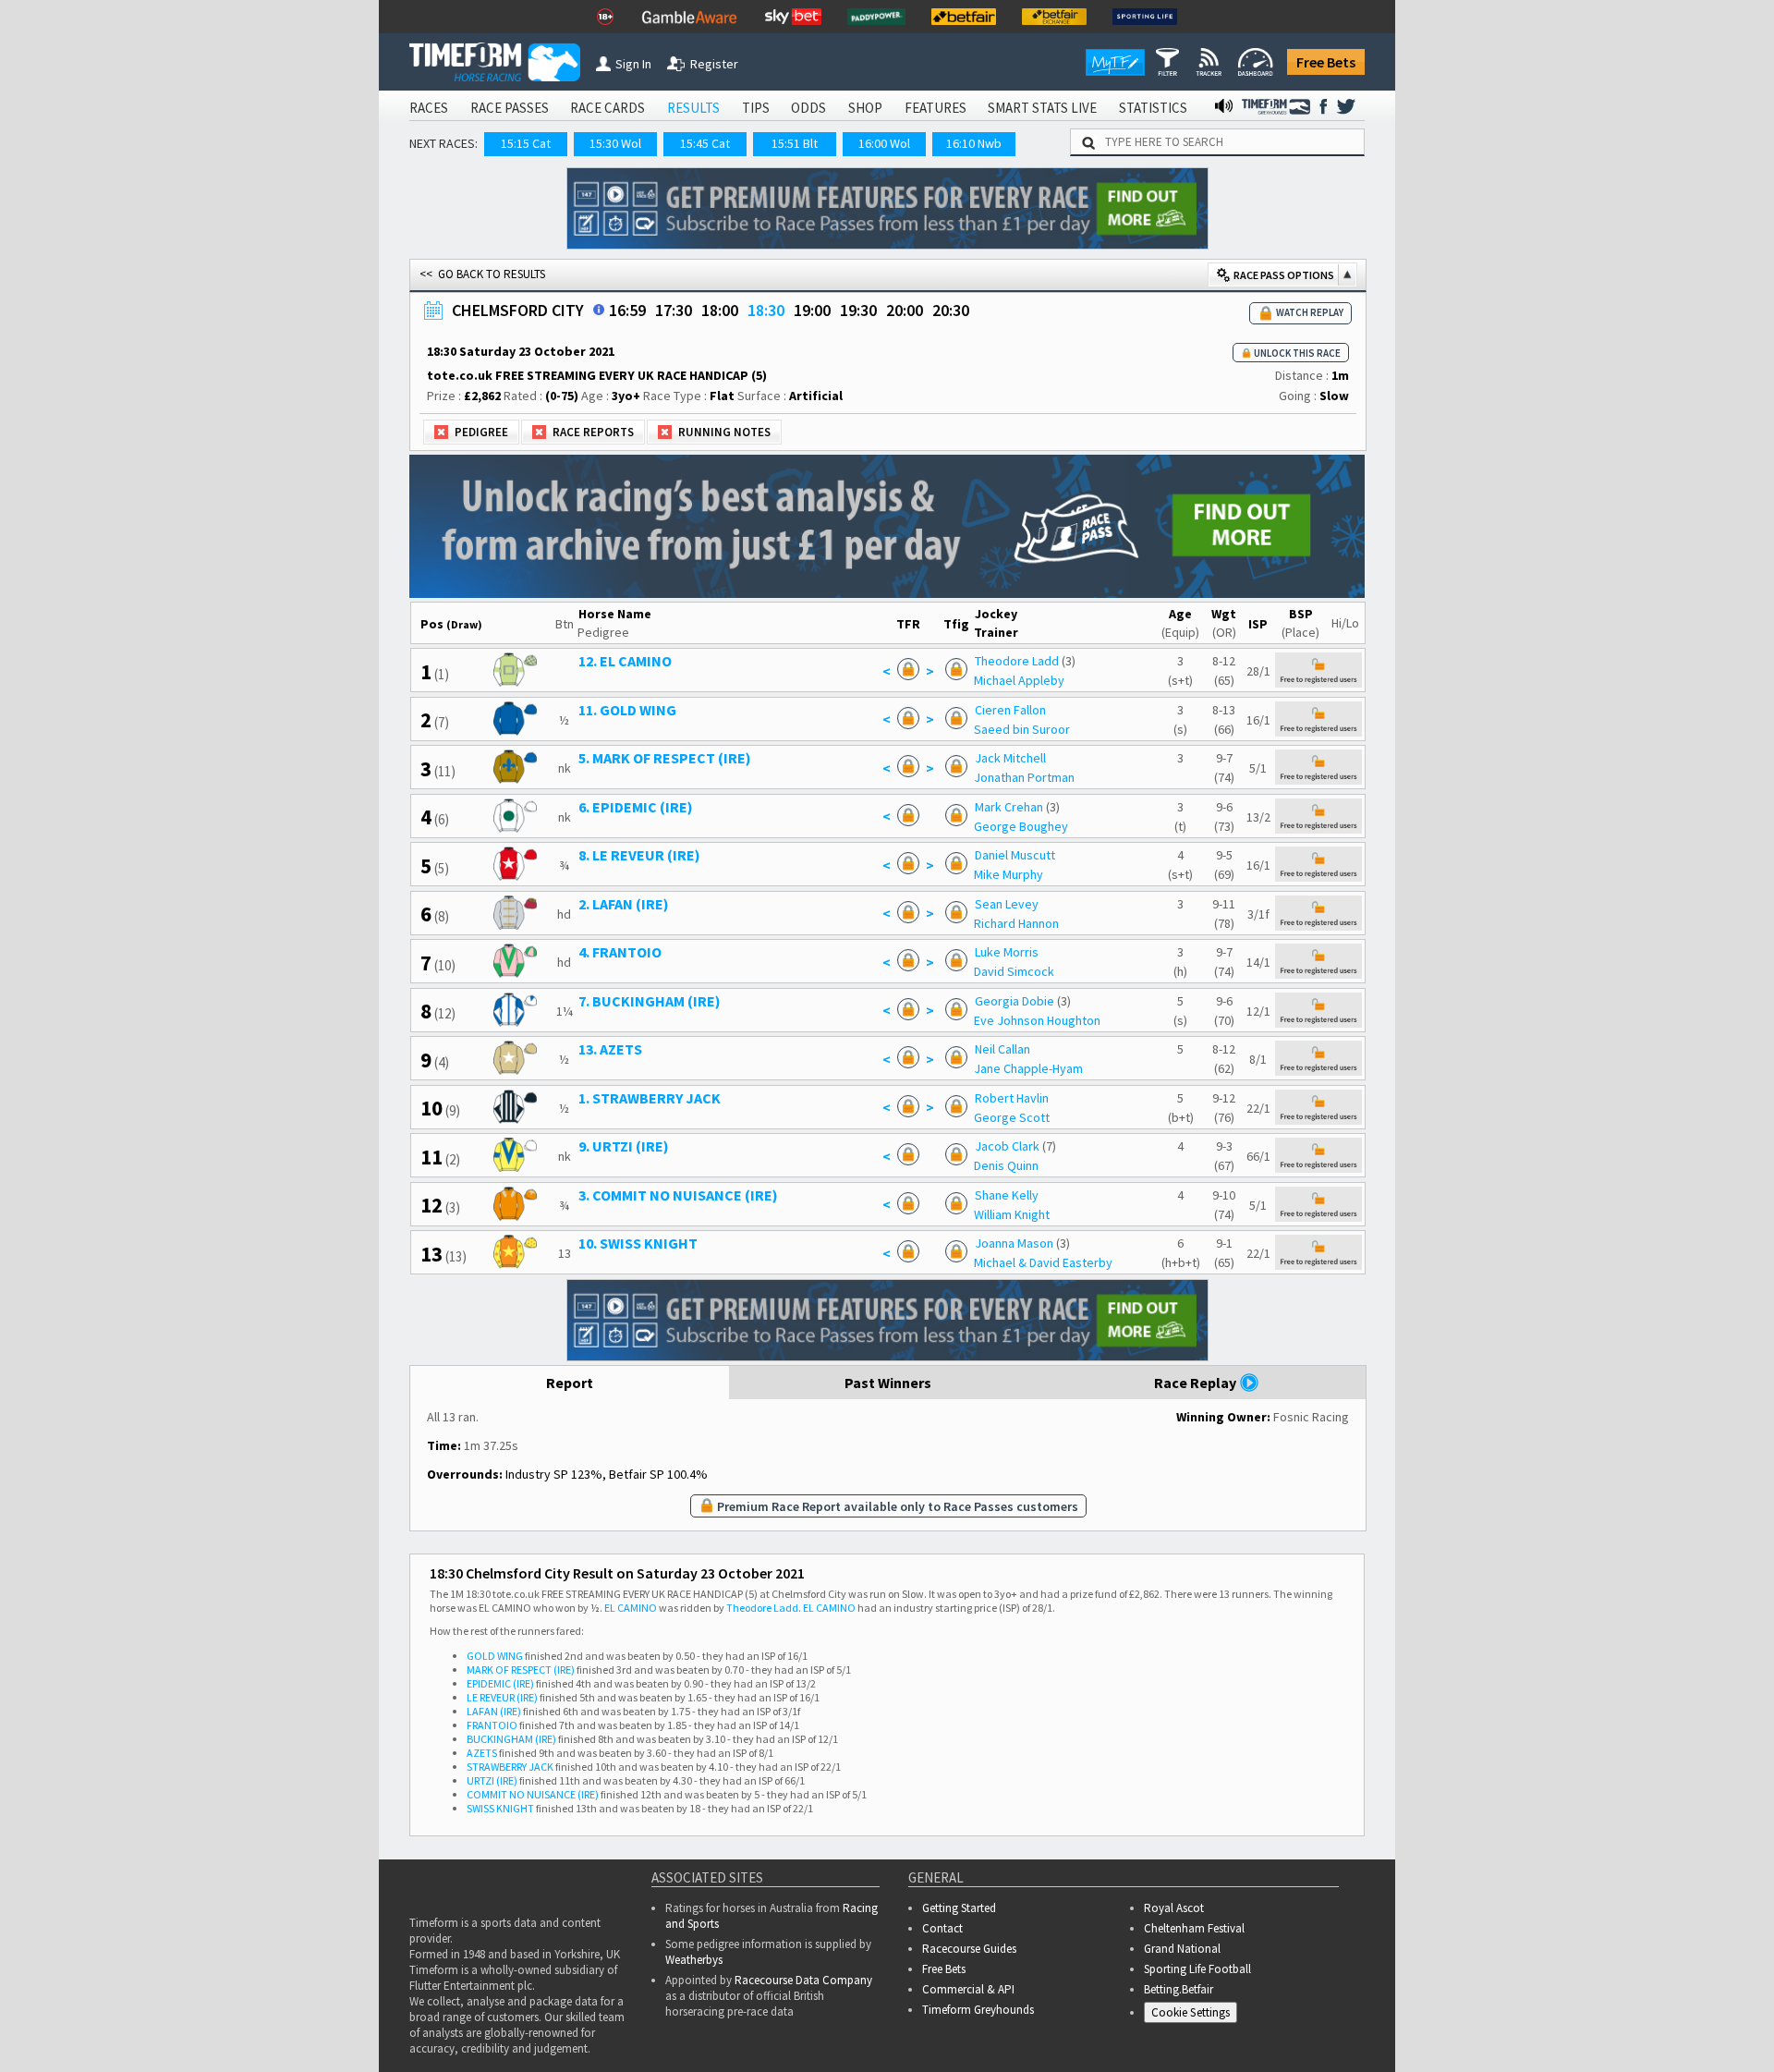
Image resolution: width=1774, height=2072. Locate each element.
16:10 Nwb (974, 143)
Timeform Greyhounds (978, 2010)
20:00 (905, 310)
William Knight (1012, 1214)
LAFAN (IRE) (494, 1711)
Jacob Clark (1007, 1146)
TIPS (756, 108)
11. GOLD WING (627, 710)
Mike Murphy (1009, 874)
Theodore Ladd (1017, 661)
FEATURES (936, 108)
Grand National (1182, 1949)
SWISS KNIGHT (500, 1808)
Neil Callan (1002, 1049)
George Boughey (1021, 826)
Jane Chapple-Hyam (1028, 1068)
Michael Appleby (1019, 680)
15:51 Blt (795, 143)
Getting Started (959, 1908)
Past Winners (888, 1383)
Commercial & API (968, 1989)
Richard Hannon (1016, 923)
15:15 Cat (526, 143)
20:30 (951, 310)
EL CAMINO (631, 1608)
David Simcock (1014, 971)
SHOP (865, 108)
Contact (942, 1928)
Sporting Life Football (1197, 1969)
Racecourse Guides (969, 1949)
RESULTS (693, 108)
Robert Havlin (1012, 1098)
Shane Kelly (1007, 1195)
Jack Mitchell (1010, 758)
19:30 (858, 310)
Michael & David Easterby (1043, 1262)
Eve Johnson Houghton (1037, 1020)
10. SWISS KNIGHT (638, 1243)
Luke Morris (1007, 952)
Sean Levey (1007, 904)
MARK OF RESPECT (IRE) (521, 1670)
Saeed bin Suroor (1022, 729)
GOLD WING (495, 1656)
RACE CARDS (608, 108)
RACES (429, 108)
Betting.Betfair (1179, 1989)
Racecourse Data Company (803, 1980)
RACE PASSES (510, 108)
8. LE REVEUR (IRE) (639, 855)
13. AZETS (610, 1049)
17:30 (674, 310)
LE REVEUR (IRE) (502, 1697)
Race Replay (1197, 1383)
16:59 (627, 310)
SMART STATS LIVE (1042, 108)
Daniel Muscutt (1015, 855)
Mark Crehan (1009, 807)
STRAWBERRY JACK (510, 1767)
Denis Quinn (1006, 1165)
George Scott (1012, 1117)
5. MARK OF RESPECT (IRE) (665, 758)
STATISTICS (1153, 108)
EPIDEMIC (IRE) (500, 1683)
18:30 (766, 310)
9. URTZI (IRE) (624, 1146)
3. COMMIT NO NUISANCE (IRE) (678, 1195)
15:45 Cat (705, 143)
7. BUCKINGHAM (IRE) (650, 1001)
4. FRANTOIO (620, 952)
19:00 (812, 310)
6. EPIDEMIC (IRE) (636, 807)
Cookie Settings (1191, 2012)
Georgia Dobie (1015, 1001)
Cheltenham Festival (1194, 1928)
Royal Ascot (1174, 1908)
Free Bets (1326, 62)
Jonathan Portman (1024, 777)
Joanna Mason (1014, 1243)
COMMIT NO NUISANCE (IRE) (533, 1794)
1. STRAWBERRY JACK (650, 1098)
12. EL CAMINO (625, 661)
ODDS (808, 108)
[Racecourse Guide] (599, 310)
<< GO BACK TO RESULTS (482, 274)
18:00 (720, 310)
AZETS (482, 1753)
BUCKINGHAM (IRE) (511, 1739)
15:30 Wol (615, 143)
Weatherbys (694, 1960)
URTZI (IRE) (492, 1780)
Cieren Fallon (1010, 710)
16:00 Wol (884, 143)
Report (570, 1383)
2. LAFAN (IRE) (624, 904)
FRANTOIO (492, 1725)
